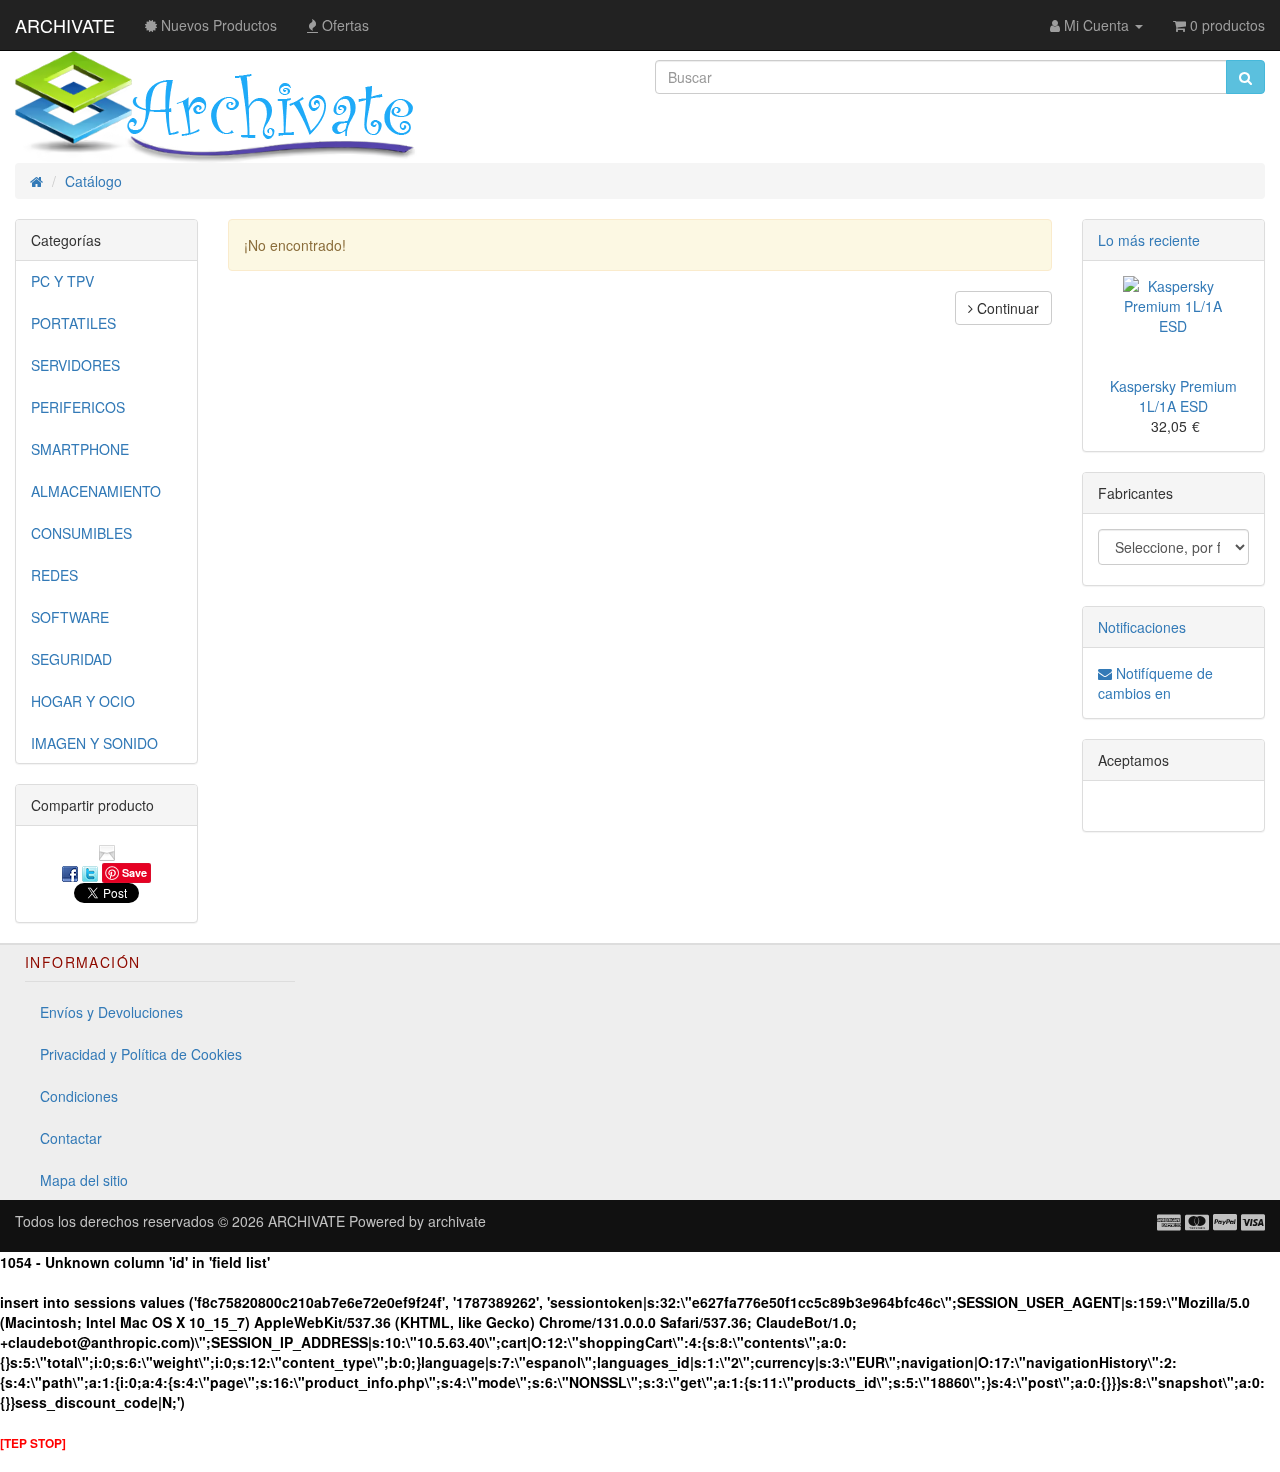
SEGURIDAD (71, 659)
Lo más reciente (1149, 240)
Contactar (71, 1138)
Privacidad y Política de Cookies (141, 1054)
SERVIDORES (75, 365)
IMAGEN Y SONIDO (94, 743)
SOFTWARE (70, 617)
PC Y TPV (62, 281)
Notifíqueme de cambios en (1155, 683)
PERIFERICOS (78, 407)
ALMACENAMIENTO (96, 491)
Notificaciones (1142, 627)
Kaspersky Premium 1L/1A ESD (1173, 396)
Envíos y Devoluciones (111, 1012)
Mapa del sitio (84, 1180)
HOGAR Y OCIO (83, 701)
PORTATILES (73, 323)
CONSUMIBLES (81, 533)
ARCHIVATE (65, 25)
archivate (457, 1221)
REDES (54, 575)
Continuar (1006, 308)
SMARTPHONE (80, 449)
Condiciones (79, 1096)
